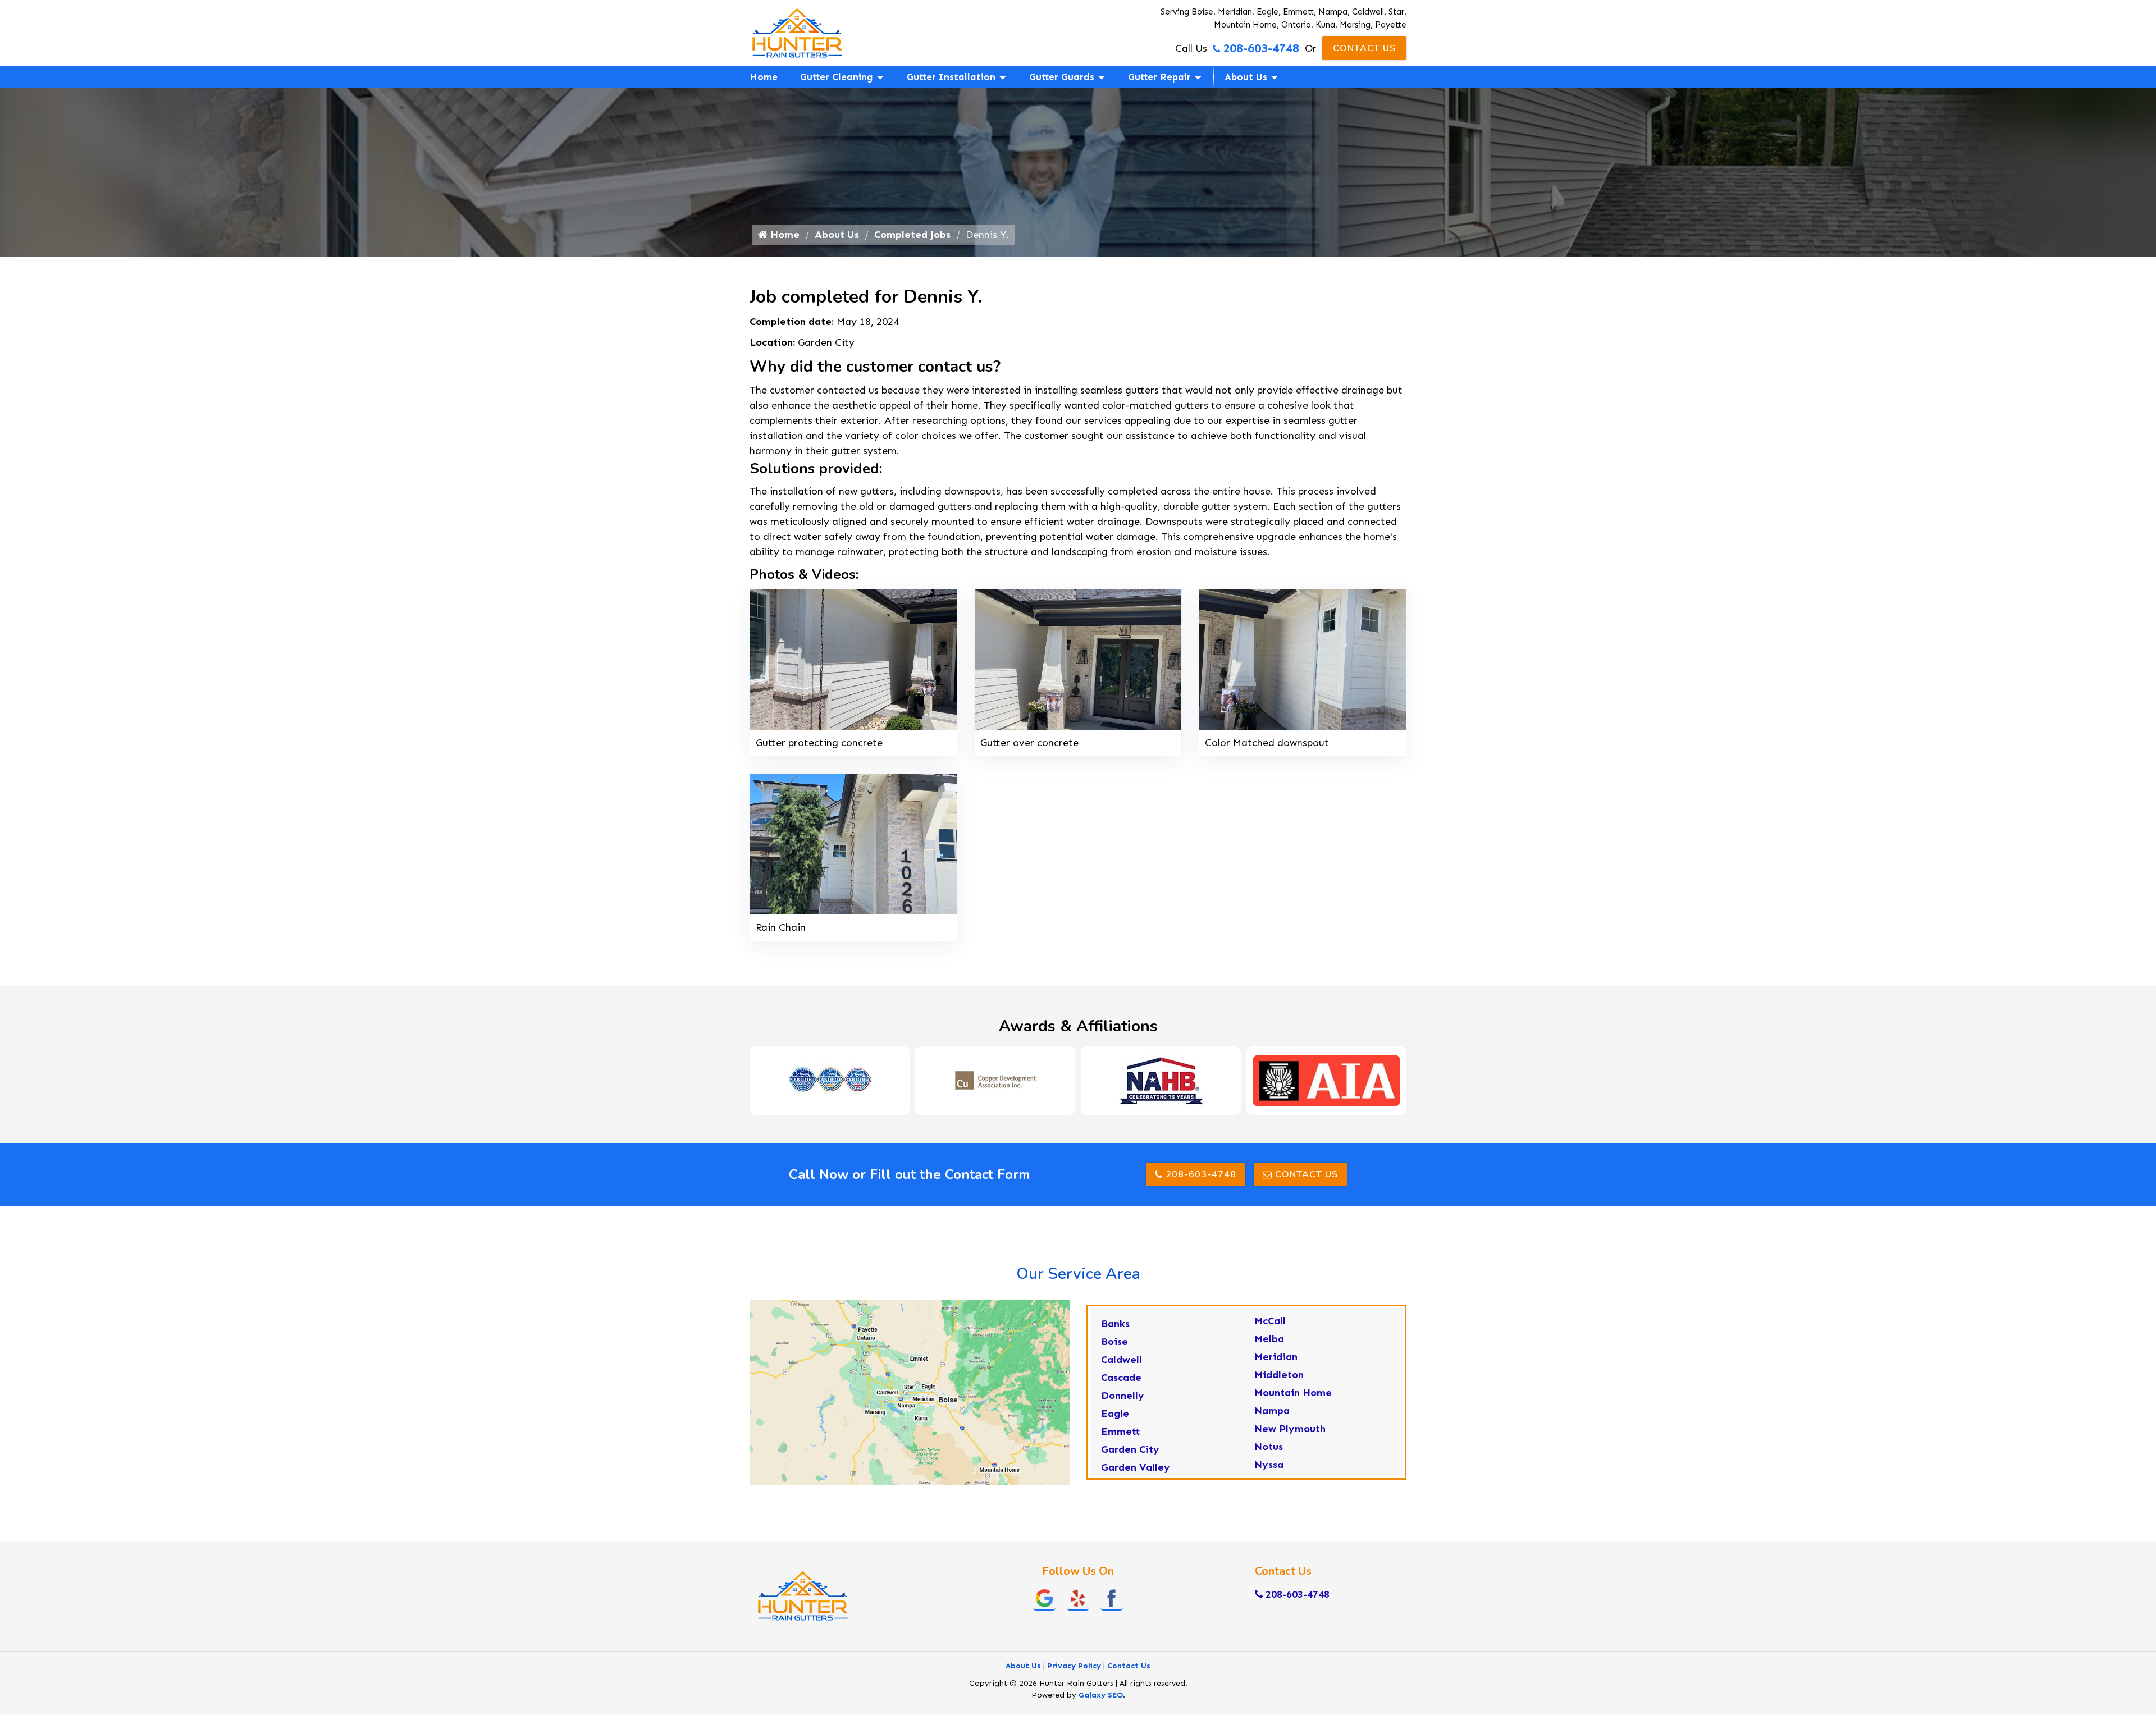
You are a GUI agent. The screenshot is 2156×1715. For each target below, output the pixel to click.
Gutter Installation (951, 77)
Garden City (1130, 1449)
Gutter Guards (1062, 77)
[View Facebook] (1112, 1598)
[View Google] (1044, 1598)
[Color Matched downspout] (1303, 658)
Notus (1269, 1447)
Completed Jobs (912, 235)
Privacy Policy (1074, 1666)
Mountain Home (1293, 1393)
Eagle (1115, 1414)
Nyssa (1269, 1465)
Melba (1269, 1339)
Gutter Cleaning (837, 77)
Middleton (1279, 1375)
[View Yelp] (1078, 1598)
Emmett (1121, 1432)
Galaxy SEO (1101, 1695)
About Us (1246, 77)
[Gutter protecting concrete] (853, 658)
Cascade (1121, 1378)
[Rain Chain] (853, 843)
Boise (1114, 1342)
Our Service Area (1078, 1274)
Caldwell (1122, 1360)
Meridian (1276, 1357)
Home (764, 77)
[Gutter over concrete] (1078, 658)
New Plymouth (1290, 1429)
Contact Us (1364, 48)
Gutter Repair (1159, 77)
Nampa (1272, 1411)
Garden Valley (1136, 1467)
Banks (1115, 1324)
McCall (1270, 1321)
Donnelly (1123, 1396)
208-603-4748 (1261, 48)
